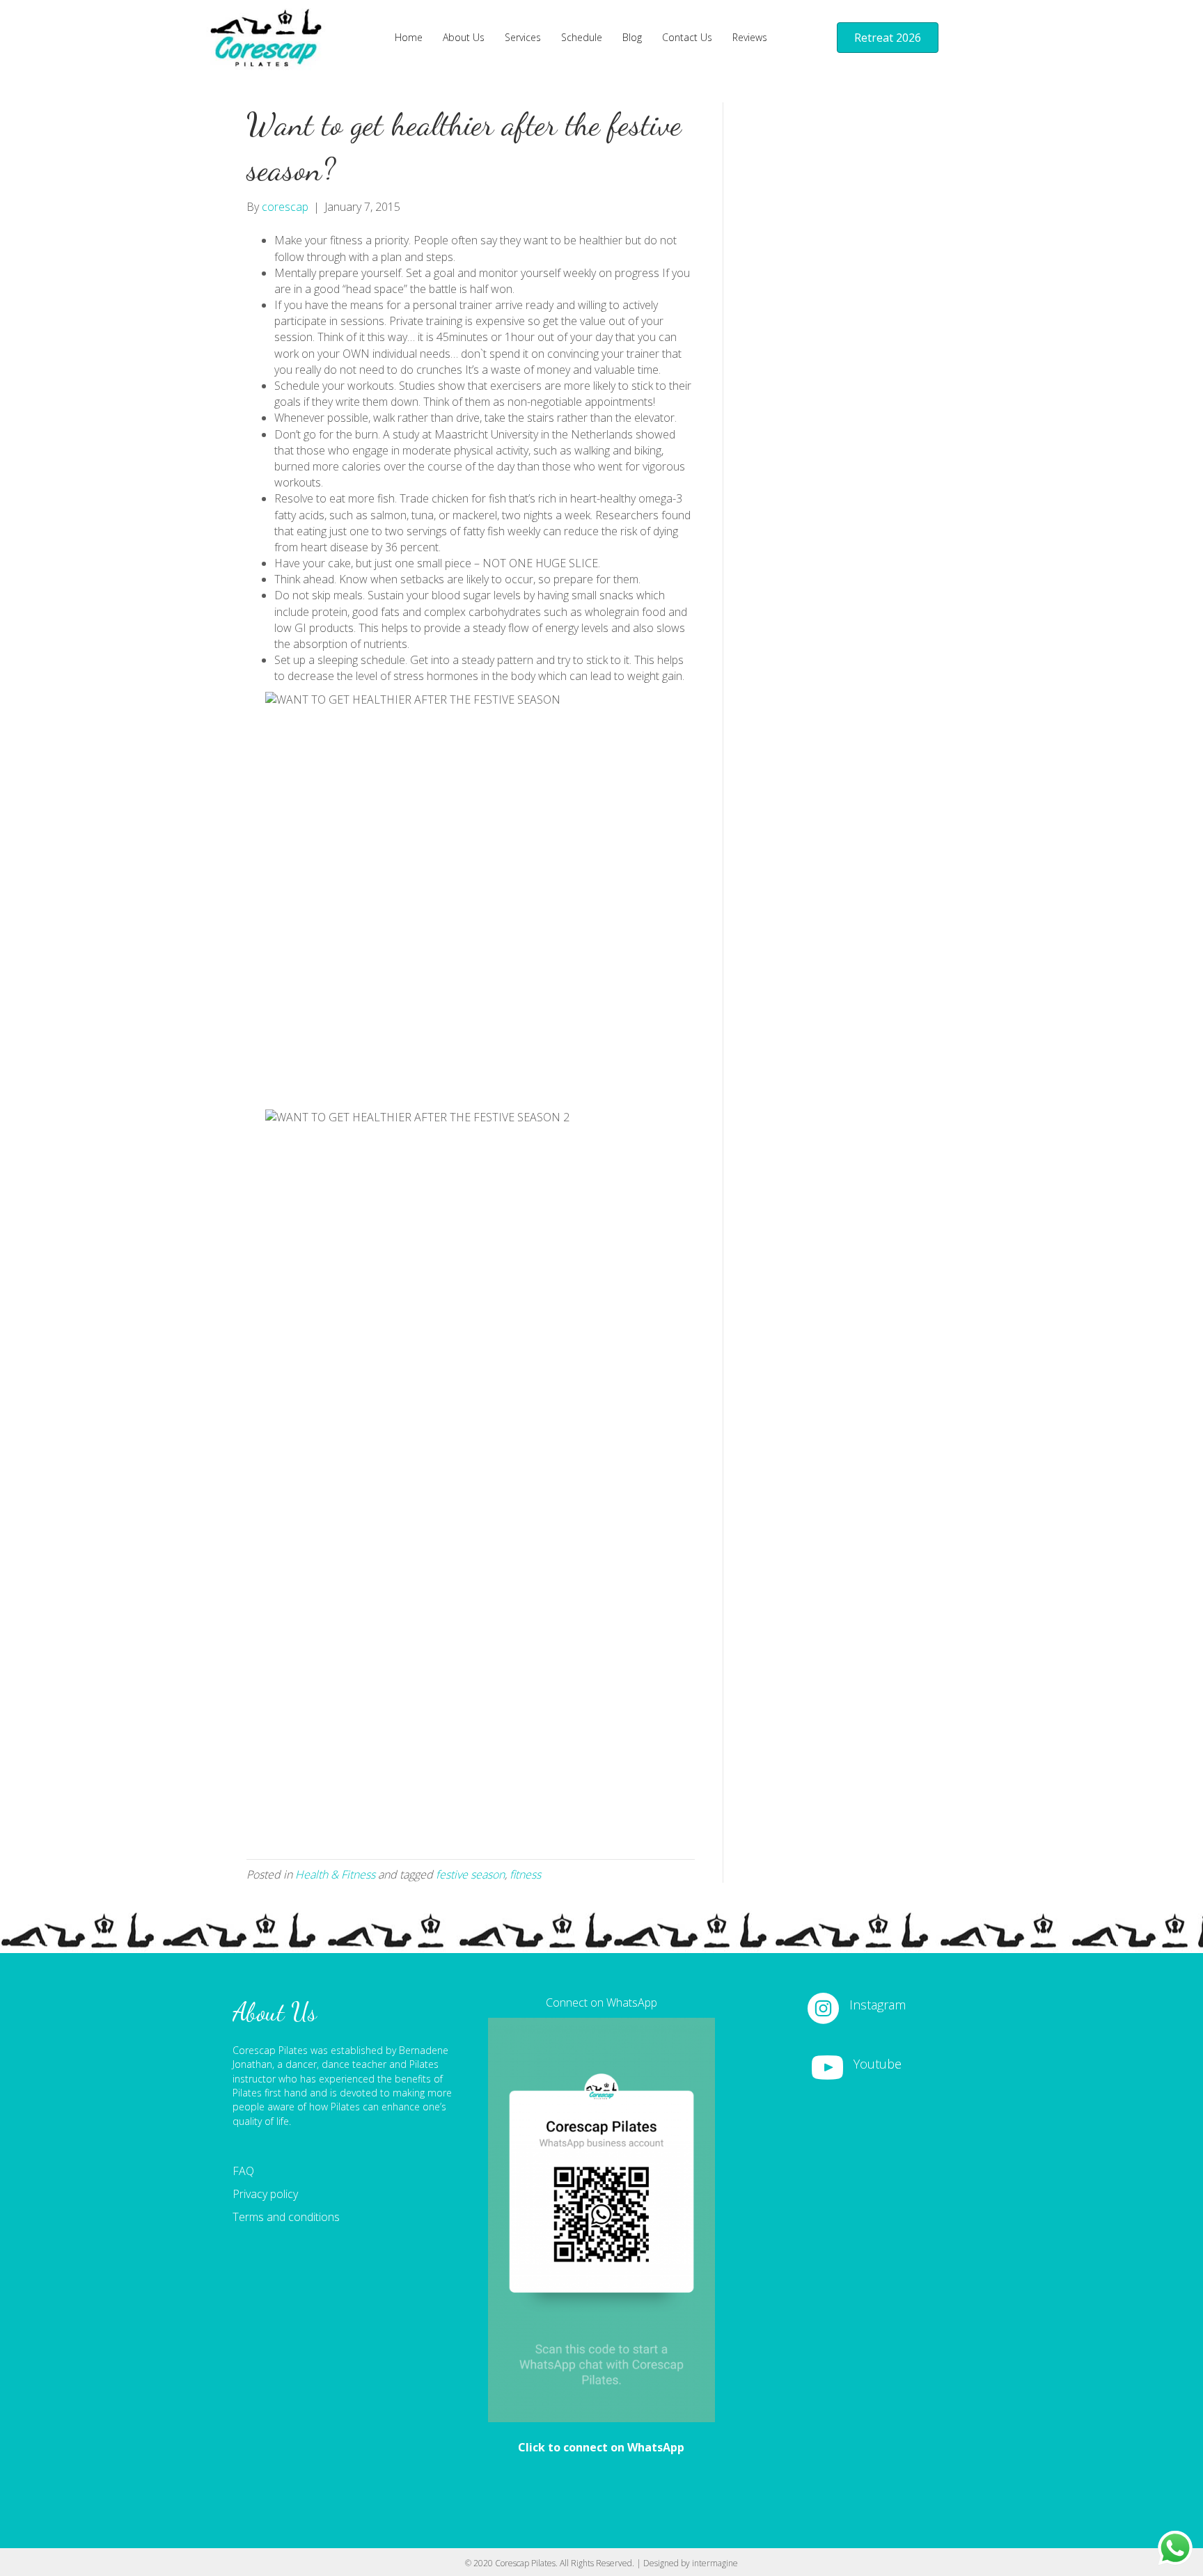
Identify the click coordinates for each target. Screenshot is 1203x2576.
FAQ (243, 2171)
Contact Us (687, 37)
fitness (525, 1874)
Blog (632, 37)
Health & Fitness (335, 1874)
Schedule (582, 37)
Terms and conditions (286, 2217)
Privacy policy (265, 2194)
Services (523, 37)
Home (409, 37)
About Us (464, 37)
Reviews (750, 37)
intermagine (715, 2563)
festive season (470, 1874)
